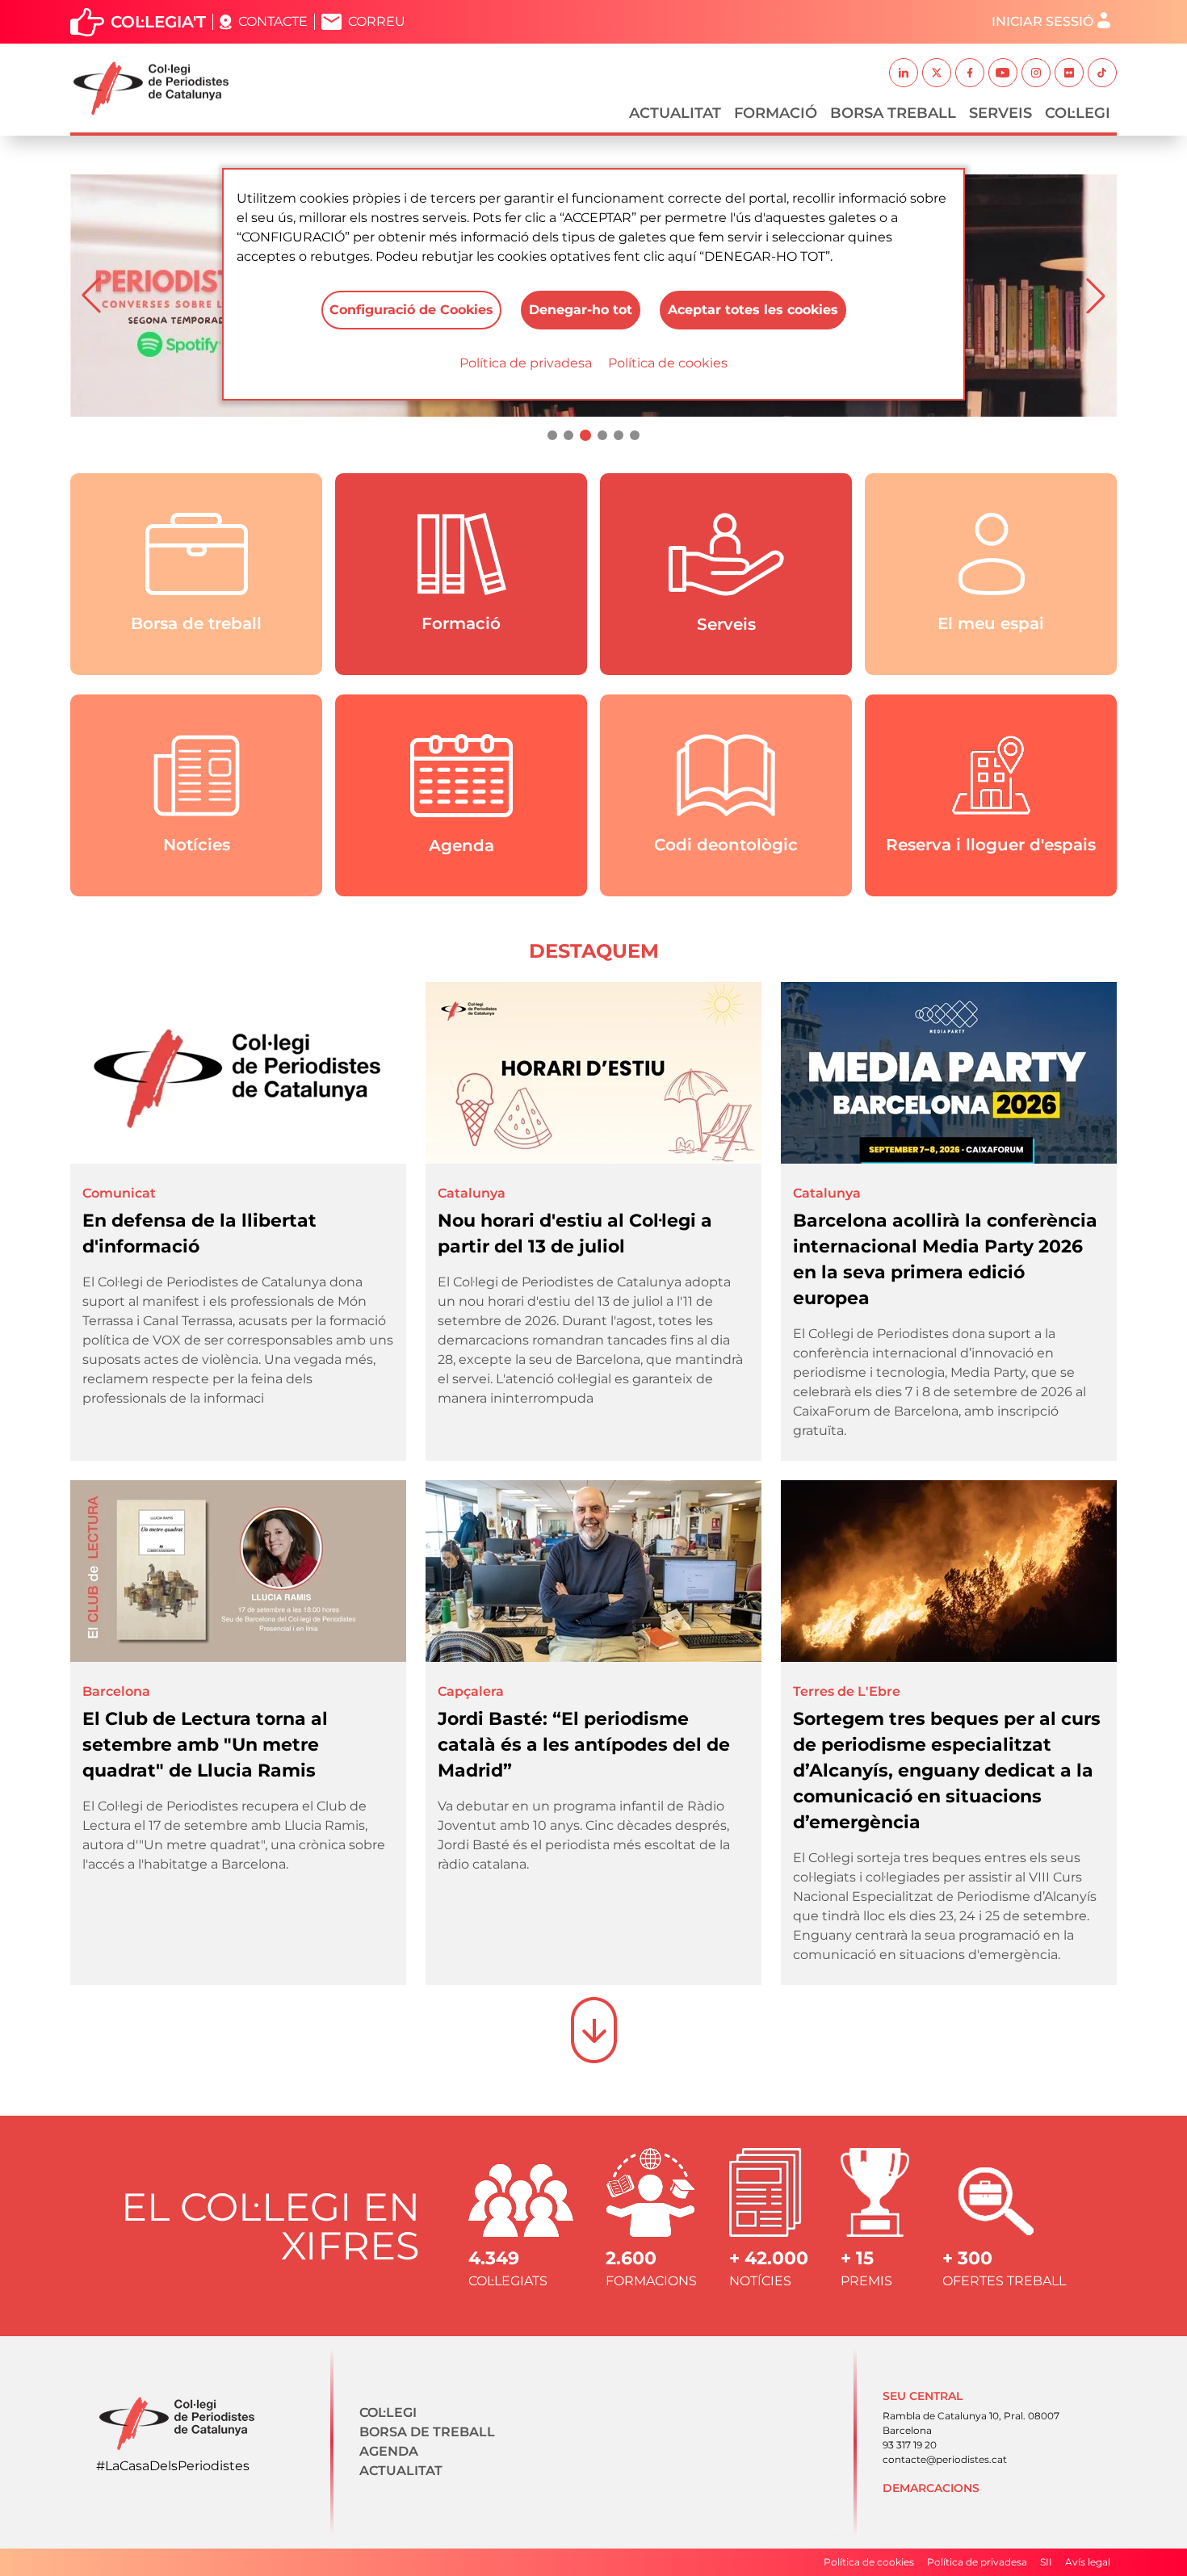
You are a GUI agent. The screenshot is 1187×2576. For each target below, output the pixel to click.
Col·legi (1078, 113)
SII (1046, 2562)
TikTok (1102, 73)
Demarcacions (931, 2488)
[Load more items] (594, 2030)
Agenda (389, 2451)
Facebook (970, 73)
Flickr (1069, 73)
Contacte (273, 21)
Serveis (1000, 113)
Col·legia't (158, 22)
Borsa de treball (427, 2432)
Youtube (1003, 73)
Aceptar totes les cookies (753, 310)
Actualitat (675, 113)
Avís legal (1088, 2562)
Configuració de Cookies (411, 310)
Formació (776, 113)
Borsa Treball (893, 113)
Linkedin (904, 73)
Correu (377, 21)
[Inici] (157, 88)
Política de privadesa (526, 363)
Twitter (937, 73)
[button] (91, 296)
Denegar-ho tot (581, 310)
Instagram (1036, 73)
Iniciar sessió (1042, 21)
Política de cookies (668, 363)
